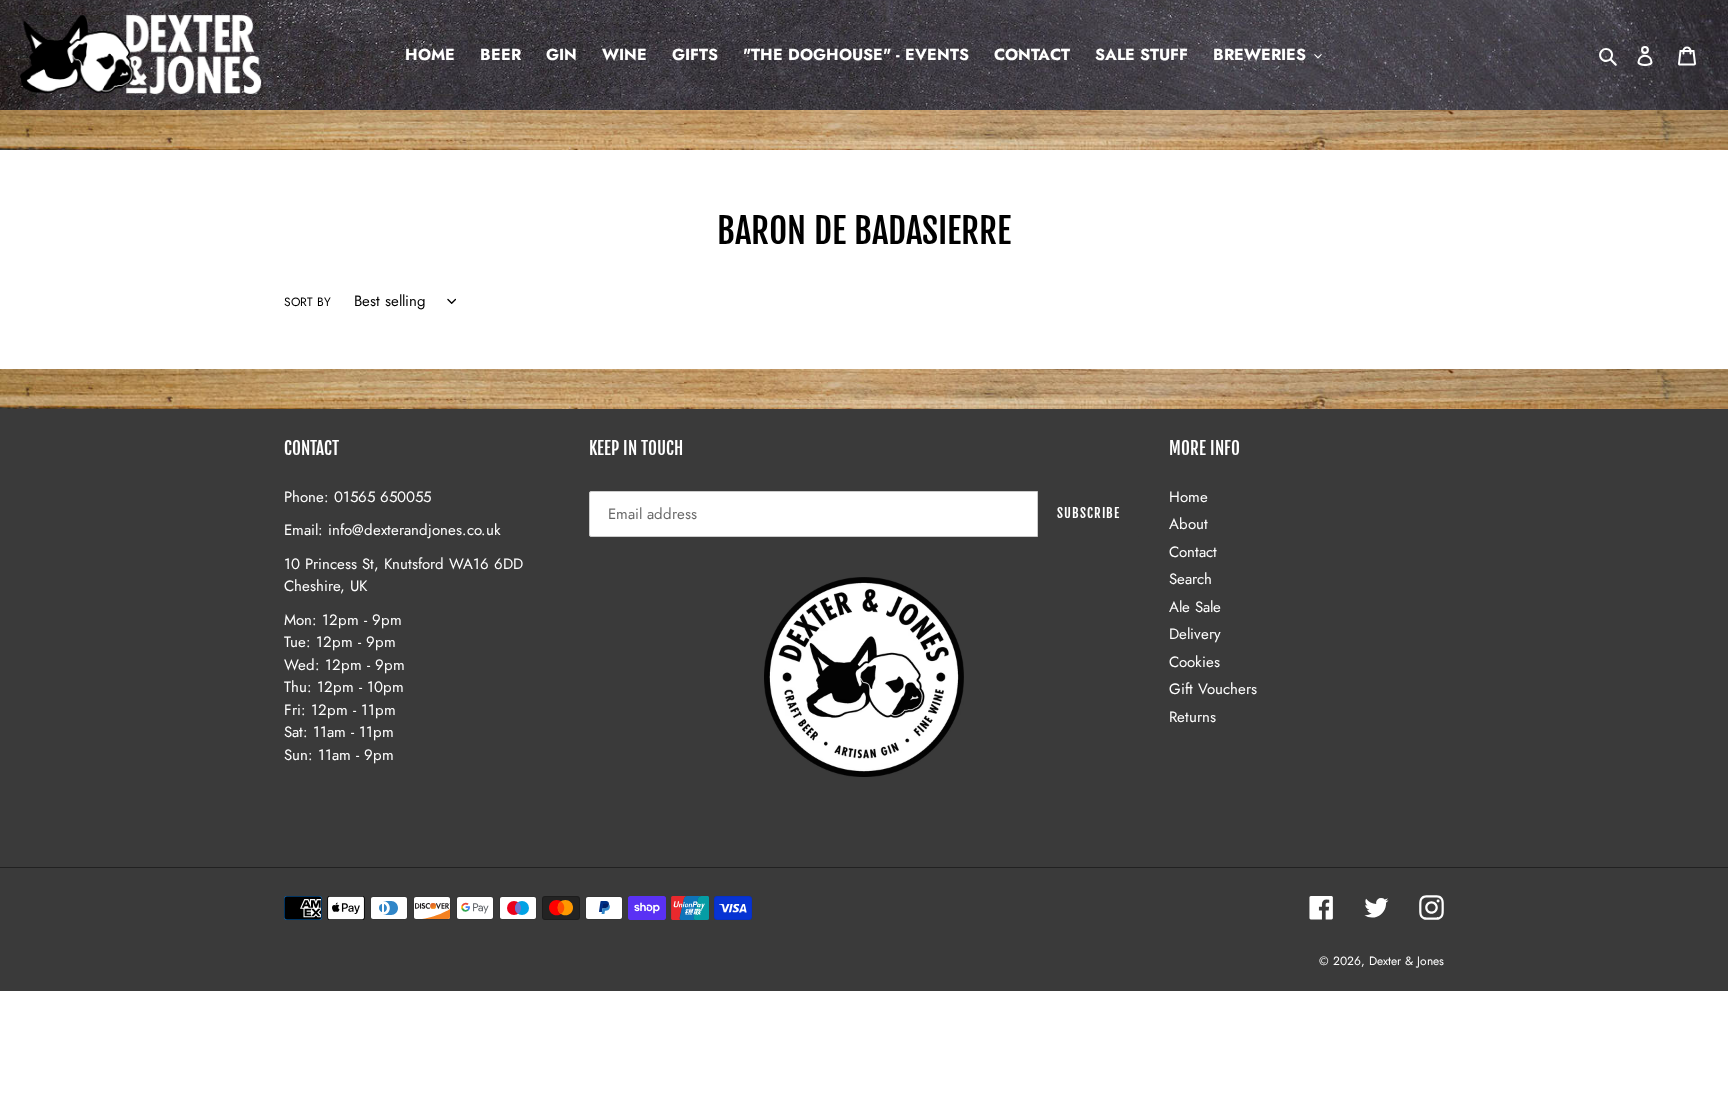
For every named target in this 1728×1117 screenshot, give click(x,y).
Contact (1193, 552)
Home (1188, 497)
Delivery (1195, 634)
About (1188, 524)
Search (1190, 579)
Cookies (1194, 662)
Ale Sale (1195, 607)
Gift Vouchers (1213, 689)
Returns (1192, 717)
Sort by (307, 302)
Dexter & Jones (1406, 961)
